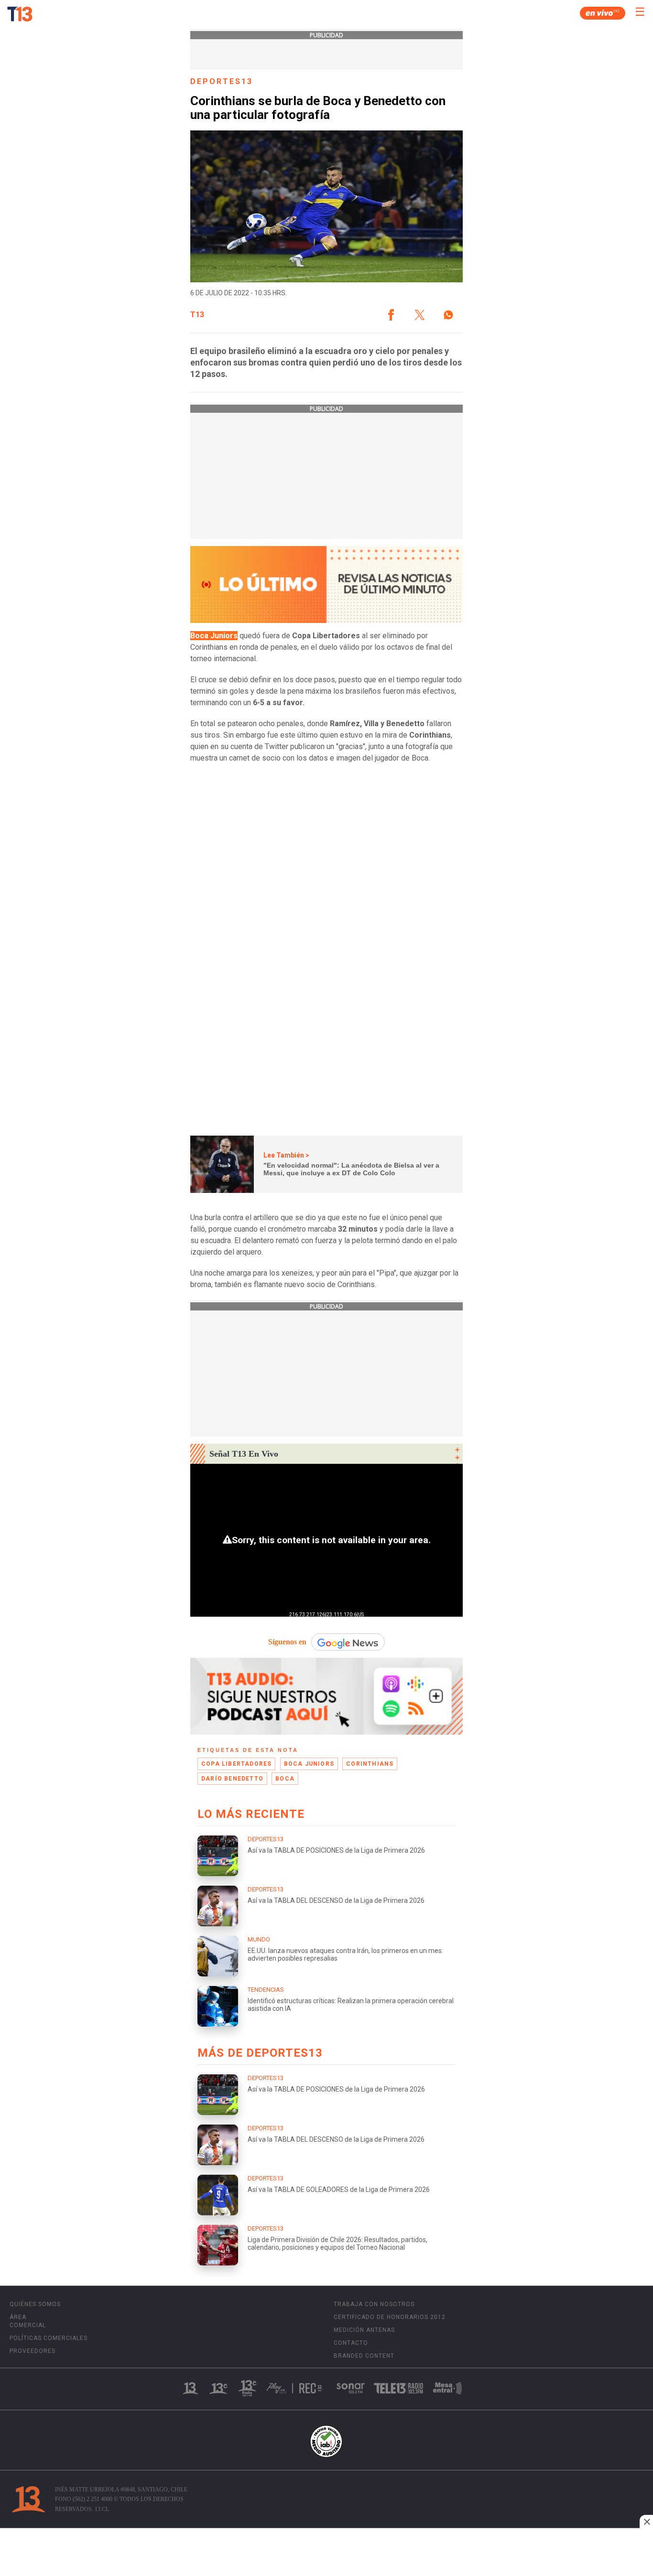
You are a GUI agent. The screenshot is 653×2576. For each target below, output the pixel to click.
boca (285, 1779)
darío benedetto (232, 1779)
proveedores (33, 2351)
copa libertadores (236, 1764)
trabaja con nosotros (374, 2304)
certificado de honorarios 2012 (390, 2317)
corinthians (370, 1764)
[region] (326, 2553)
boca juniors (309, 1764)
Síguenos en (287, 1642)
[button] (391, 315)
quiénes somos (35, 2304)
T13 (197, 315)
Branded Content (364, 2356)
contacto (351, 2343)
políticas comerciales (49, 2338)
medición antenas (364, 2330)
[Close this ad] (646, 2522)
